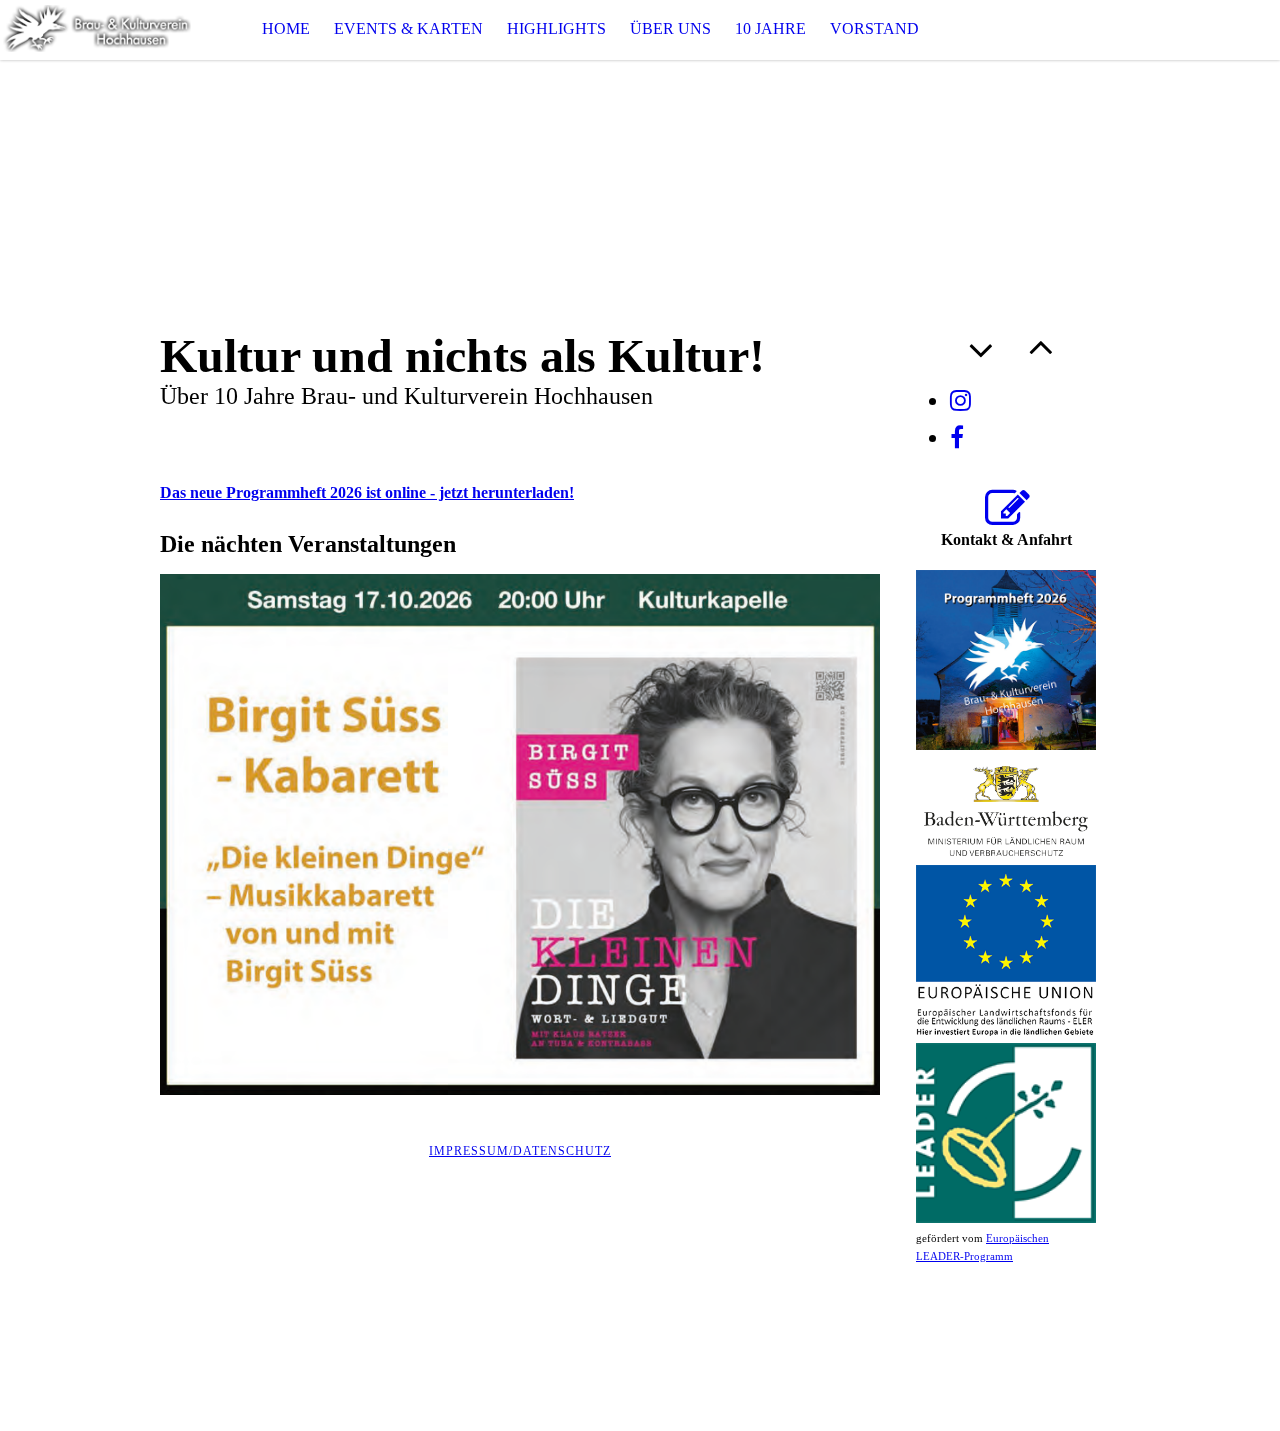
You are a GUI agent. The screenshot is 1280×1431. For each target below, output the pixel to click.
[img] (100, 29)
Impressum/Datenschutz (520, 1151)
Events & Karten (408, 28)
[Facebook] (957, 438)
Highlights (556, 28)
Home (286, 28)
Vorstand (874, 28)
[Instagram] (960, 401)
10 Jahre (770, 28)
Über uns (670, 28)
